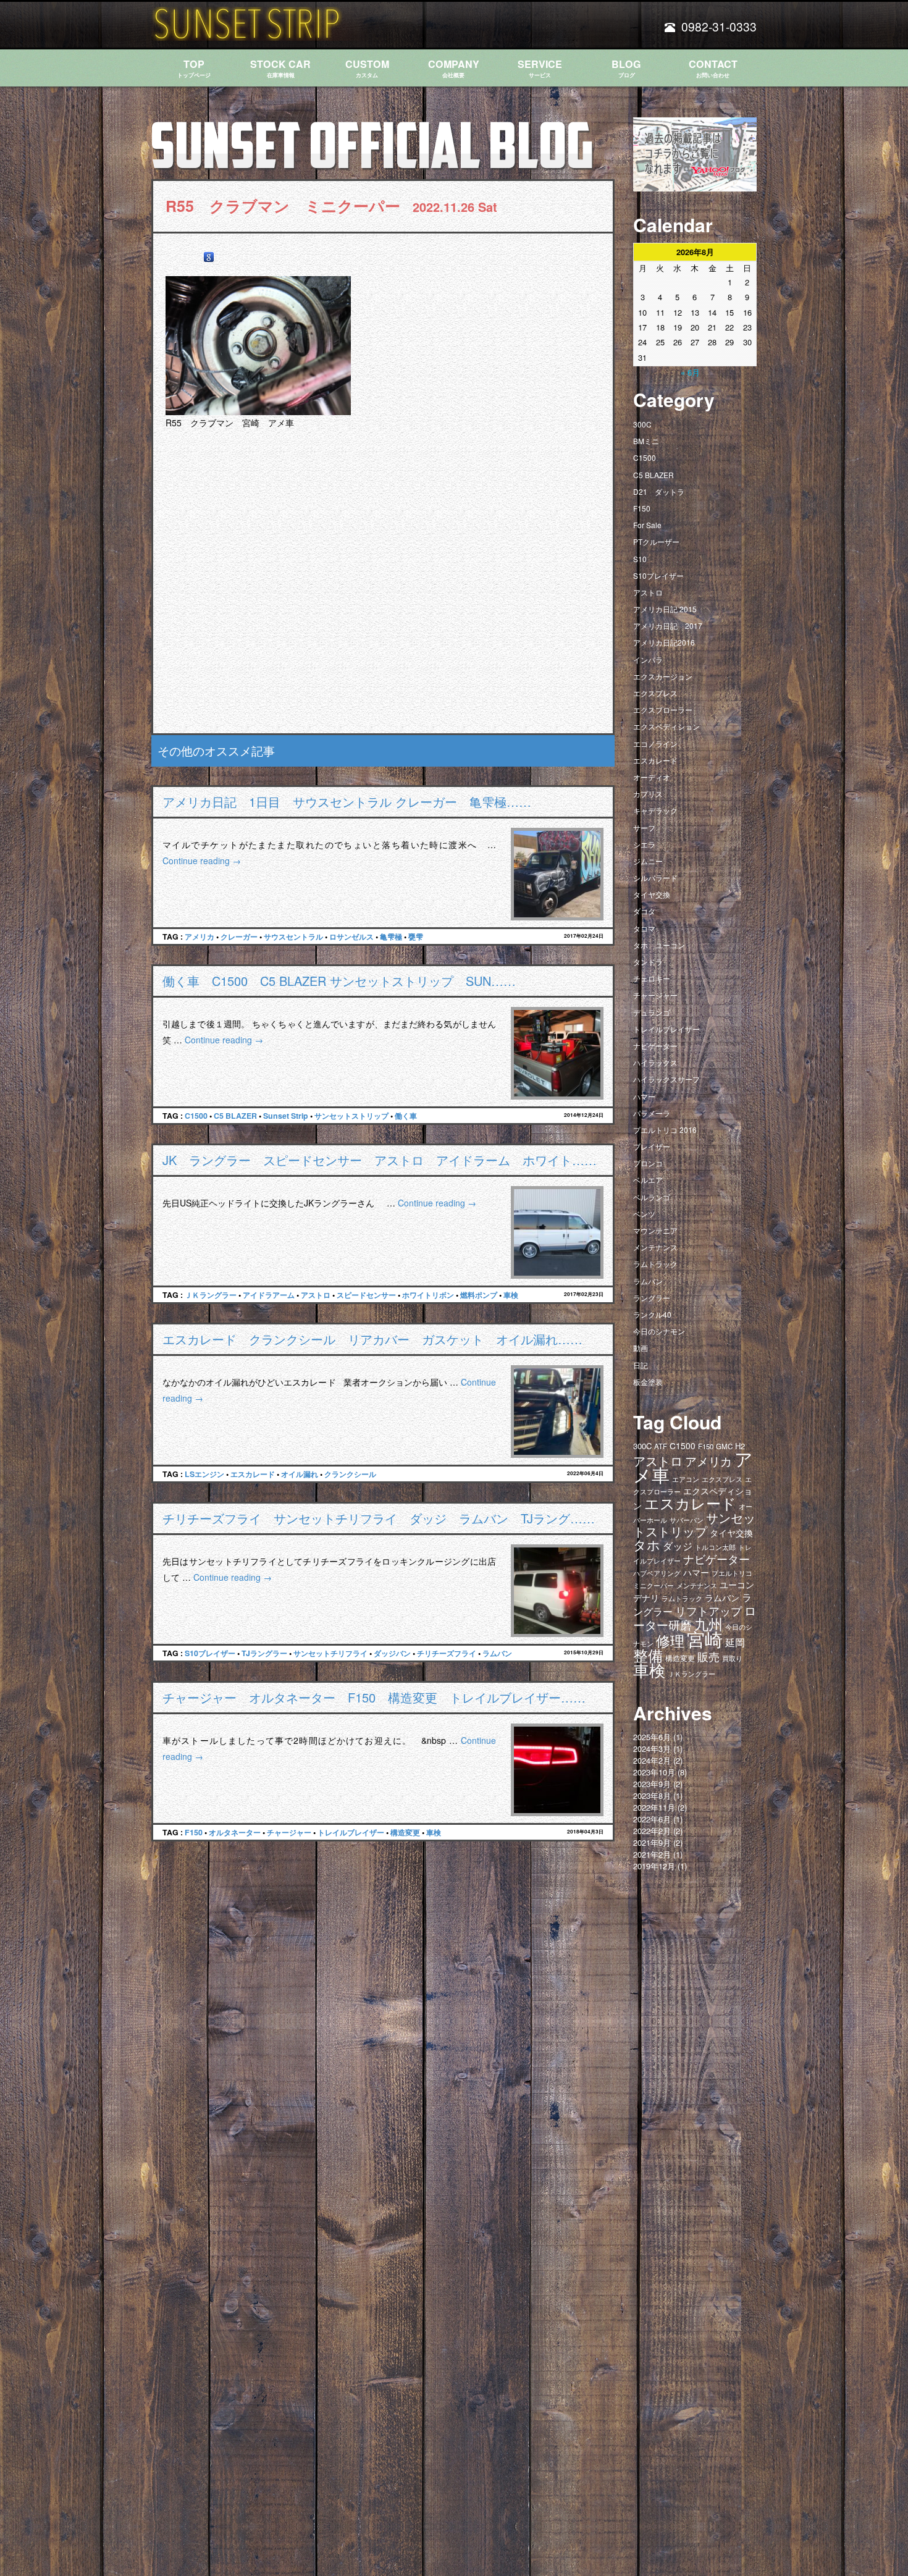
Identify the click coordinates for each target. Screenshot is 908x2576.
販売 (708, 1656)
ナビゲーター (655, 1046)
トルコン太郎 (715, 1547)
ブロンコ (648, 1163)
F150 (194, 1832)
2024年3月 (652, 1749)
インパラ (648, 659)
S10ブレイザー (210, 1653)
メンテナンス (655, 1247)
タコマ (644, 928)
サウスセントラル (293, 937)
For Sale (647, 525)
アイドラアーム (269, 1295)
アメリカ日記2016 (664, 642)
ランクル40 (652, 1314)
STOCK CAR (280, 68)
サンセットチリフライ (330, 1653)
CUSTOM (367, 68)
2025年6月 (652, 1737)
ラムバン (497, 1653)
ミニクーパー (654, 1585)
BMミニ (646, 441)
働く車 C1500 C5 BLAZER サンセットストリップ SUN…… (339, 981)
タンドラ (648, 962)
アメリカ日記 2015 (665, 609)
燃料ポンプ (479, 1295)
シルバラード (655, 878)
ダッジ (678, 1546)
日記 (641, 1365)
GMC (724, 1446)
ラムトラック (655, 1264)
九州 (708, 1623)
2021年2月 (652, 1854)
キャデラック (655, 810)
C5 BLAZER (235, 1116)
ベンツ (644, 1214)
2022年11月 (654, 1807)
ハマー (644, 1096)
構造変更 (405, 1832)
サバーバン (687, 1520)
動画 (641, 1348)
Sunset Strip (286, 1116)
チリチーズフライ (447, 1653)
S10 (640, 559)
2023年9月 (652, 1784)
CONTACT (713, 68)
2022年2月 (652, 1831)
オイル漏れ (300, 1474)
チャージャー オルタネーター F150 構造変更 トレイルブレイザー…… (374, 1697)
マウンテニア (655, 1230)
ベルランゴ (652, 1197)
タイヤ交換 (652, 894)
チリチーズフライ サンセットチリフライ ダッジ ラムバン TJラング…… (379, 1518)
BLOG (626, 68)
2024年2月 (652, 1760)
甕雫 (416, 937)
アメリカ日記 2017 (668, 625)
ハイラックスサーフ (666, 1079)
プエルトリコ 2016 (665, 1130)
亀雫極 (391, 937)
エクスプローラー (663, 709)
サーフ (644, 827)
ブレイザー (652, 1146)
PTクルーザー (656, 541)
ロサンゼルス (351, 937)
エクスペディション (666, 726)
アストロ (316, 1295)
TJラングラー (264, 1653)
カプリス (648, 793)
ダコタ (644, 911)
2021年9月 (652, 1842)
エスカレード (253, 1474)
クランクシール (350, 1474)
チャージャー (289, 1832)
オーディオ (652, 777)
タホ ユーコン (659, 945)
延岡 (735, 1642)
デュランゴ (652, 1012)
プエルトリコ (732, 1573)
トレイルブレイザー (351, 1832)
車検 (511, 1295)
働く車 (406, 1116)
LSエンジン (204, 1474)
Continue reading (202, 861)
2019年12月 (654, 1866)
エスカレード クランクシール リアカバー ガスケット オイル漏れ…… (372, 1339)
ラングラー (652, 1298)
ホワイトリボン (428, 1295)
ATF (661, 1446)
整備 (648, 1655)
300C (642, 424)
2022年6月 (652, 1819)
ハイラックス (655, 1062)
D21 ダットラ (659, 491)
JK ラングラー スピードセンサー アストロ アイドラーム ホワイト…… (380, 1160)
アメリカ (200, 937)
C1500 (196, 1116)
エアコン (686, 1479)
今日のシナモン (659, 1331)
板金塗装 (648, 1382)
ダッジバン (392, 1653)
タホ (647, 1544)
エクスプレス (655, 693)
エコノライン (655, 743)
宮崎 (705, 1638)
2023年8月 (652, 1795)
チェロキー (652, 978)
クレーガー (239, 937)
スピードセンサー (366, 1295)
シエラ (644, 844)
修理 (670, 1640)
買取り (732, 1658)
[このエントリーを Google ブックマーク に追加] (209, 257)
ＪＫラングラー (211, 1295)
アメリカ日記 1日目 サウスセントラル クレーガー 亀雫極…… (347, 802)
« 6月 (690, 372)
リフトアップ (708, 1610)
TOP (194, 68)
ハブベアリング (657, 1573)
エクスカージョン (663, 676)
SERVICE (540, 68)
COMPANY (454, 68)
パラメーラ (652, 1113)
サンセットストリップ (351, 1116)
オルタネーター (235, 1832)
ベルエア (648, 1180)
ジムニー (648, 861)
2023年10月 (654, 1772)
